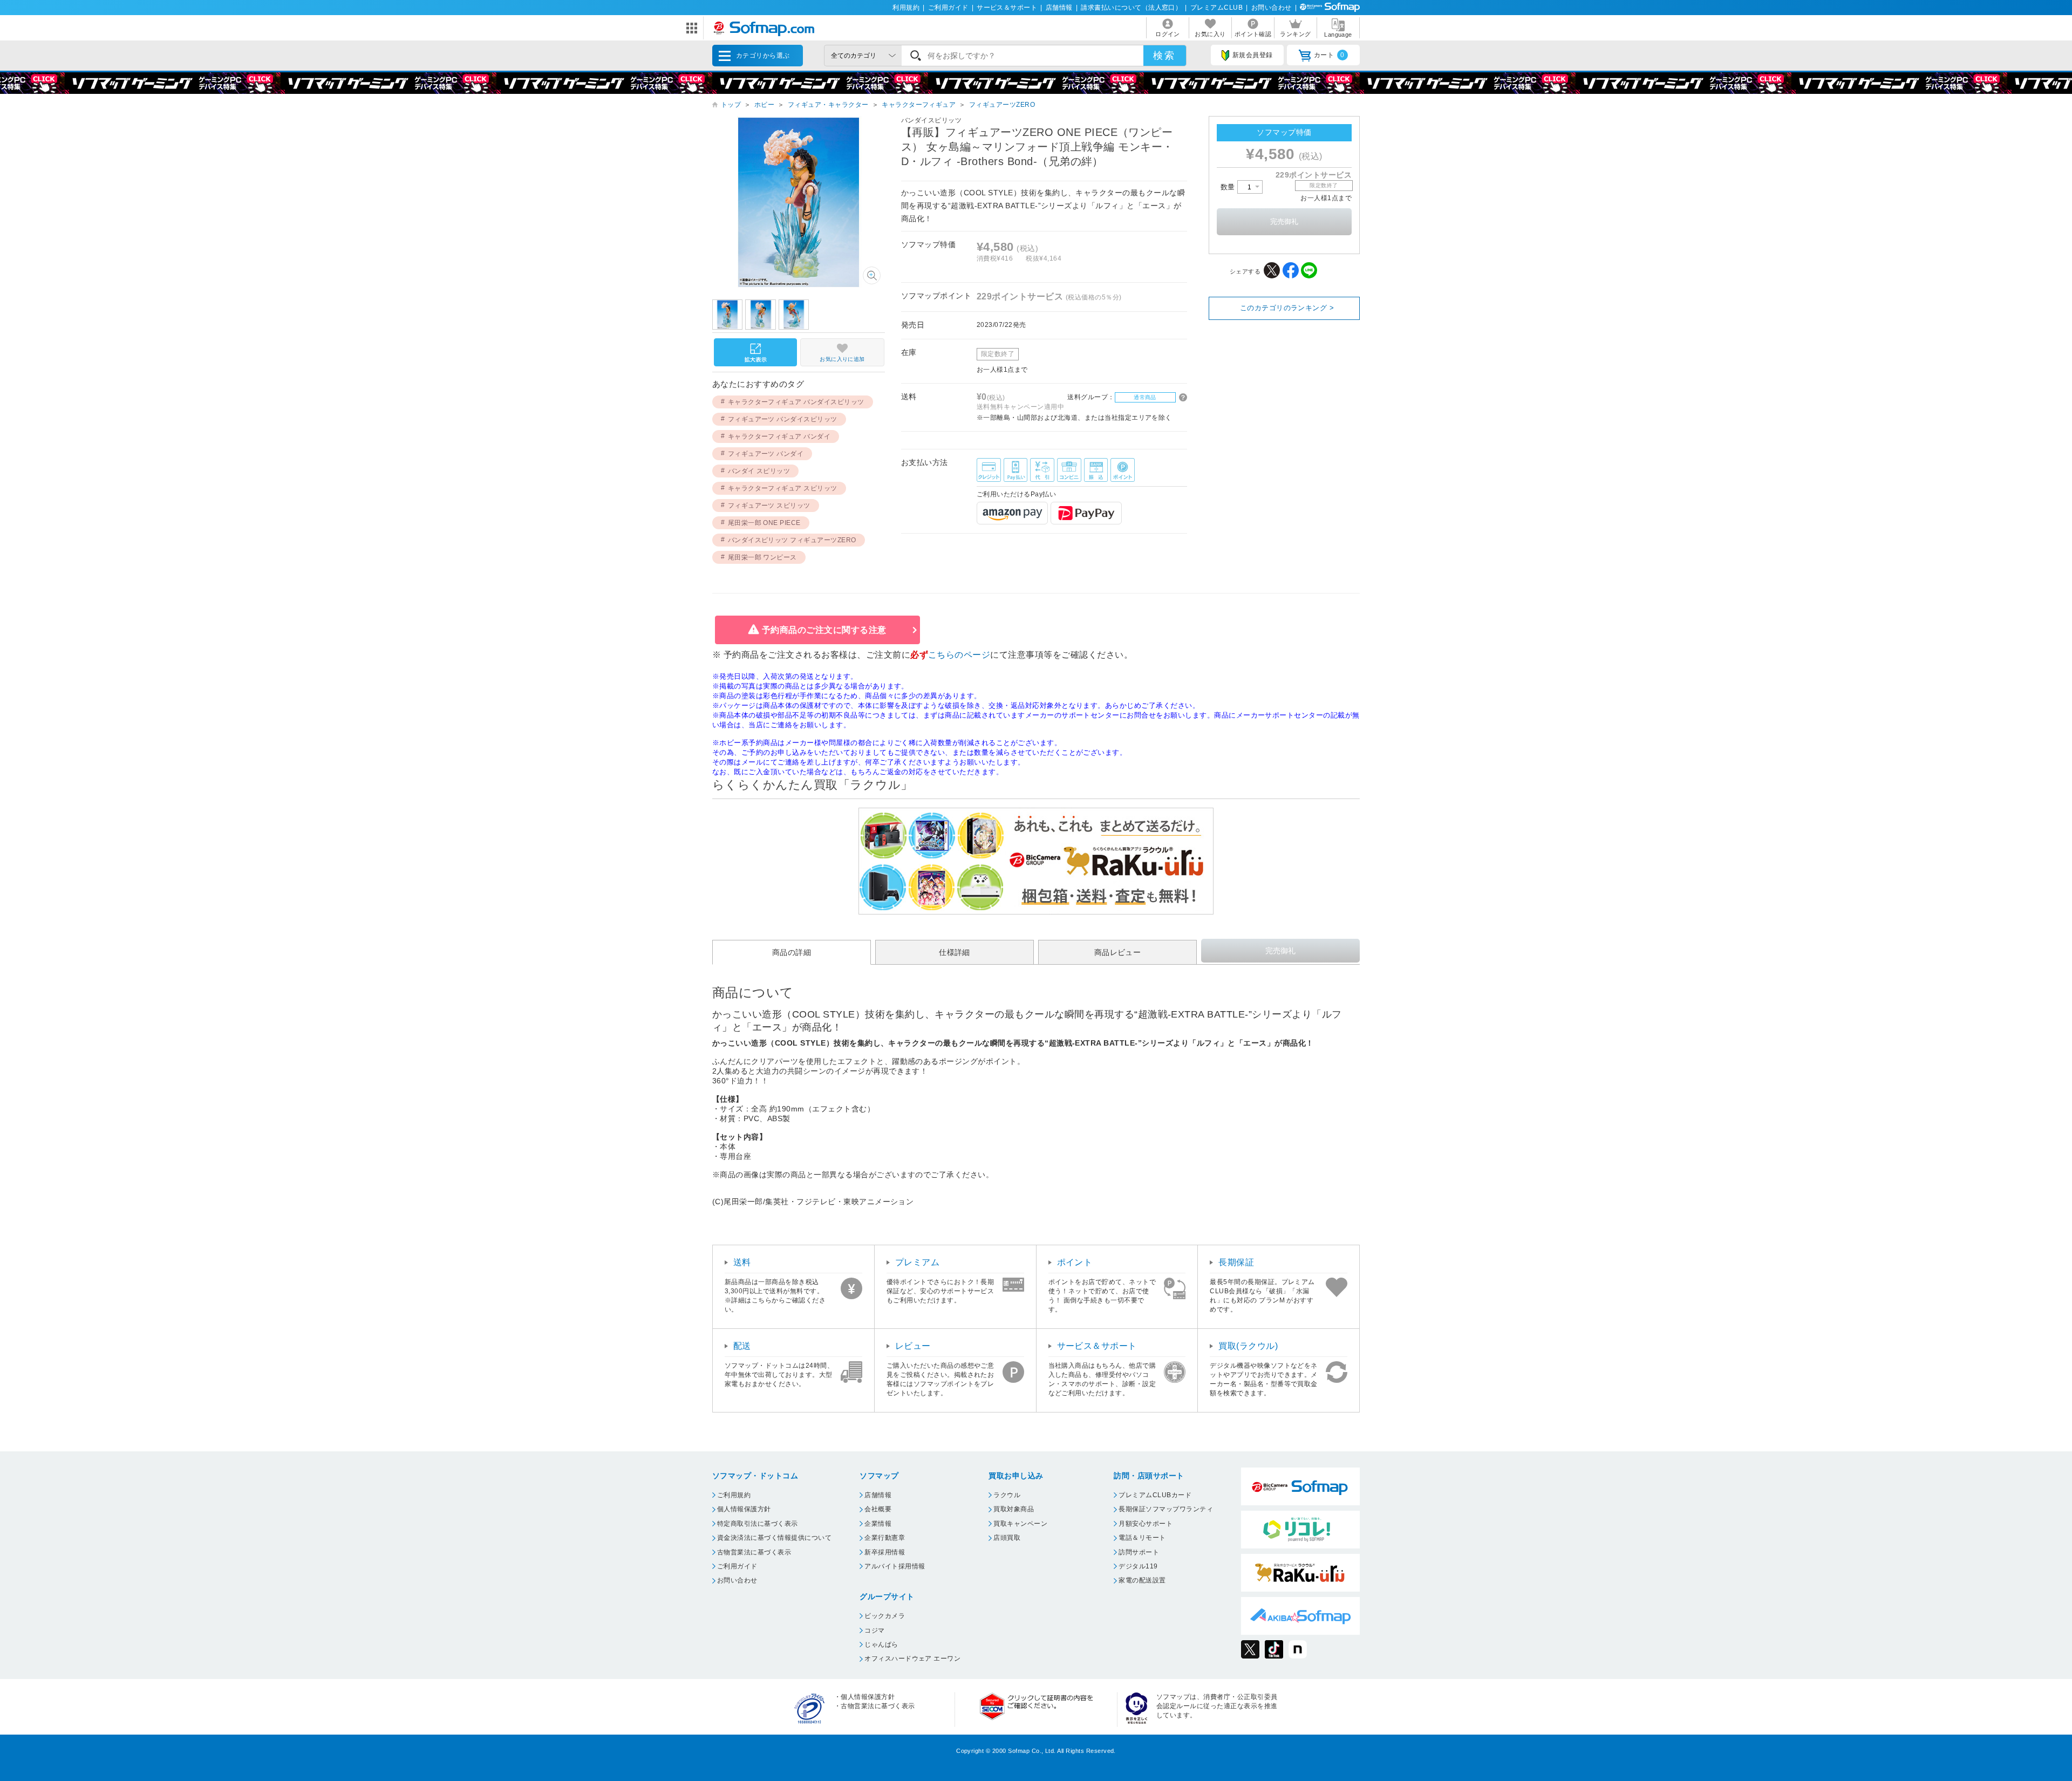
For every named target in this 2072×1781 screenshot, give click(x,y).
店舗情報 (1059, 8)
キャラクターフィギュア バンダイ (779, 436)
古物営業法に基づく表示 (754, 1552)
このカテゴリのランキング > (1287, 308)
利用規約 (906, 8)
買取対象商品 (1014, 1509)
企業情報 (878, 1524)
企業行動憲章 (885, 1538)
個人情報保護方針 (744, 1509)
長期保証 (1236, 1262)
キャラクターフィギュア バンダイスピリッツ (796, 402)
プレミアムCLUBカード (1155, 1495)
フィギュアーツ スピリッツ (769, 506)
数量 (1229, 187)
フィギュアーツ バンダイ (766, 454)
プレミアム (917, 1262)
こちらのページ (959, 655)
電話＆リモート (1142, 1538)
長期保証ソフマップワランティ (1166, 1509)
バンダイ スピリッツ (759, 471)
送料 (742, 1262)
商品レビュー (1118, 953)
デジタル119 (1138, 1566)
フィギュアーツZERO (1002, 105)
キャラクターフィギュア (919, 105)
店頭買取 (1007, 1538)
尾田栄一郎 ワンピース (762, 557)
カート (1329, 55)
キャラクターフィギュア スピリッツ (783, 488)
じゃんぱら (881, 1644)
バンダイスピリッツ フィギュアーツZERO (792, 540)
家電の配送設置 (1142, 1580)
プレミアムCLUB (1216, 8)
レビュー (913, 1346)
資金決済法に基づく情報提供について (774, 1538)
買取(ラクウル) (1248, 1346)
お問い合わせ (1272, 8)
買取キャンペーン (1020, 1524)
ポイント (1075, 1262)
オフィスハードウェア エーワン (912, 1659)
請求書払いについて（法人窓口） (1131, 8)
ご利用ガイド (948, 8)
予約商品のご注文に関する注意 (824, 630)
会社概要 (878, 1509)
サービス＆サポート (1007, 8)
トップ (731, 105)
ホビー (764, 105)
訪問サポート (1139, 1552)
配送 (742, 1346)
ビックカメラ (885, 1616)
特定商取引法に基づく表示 (758, 1524)
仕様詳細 (955, 953)
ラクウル (1007, 1495)
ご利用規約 (734, 1495)
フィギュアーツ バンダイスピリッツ (783, 419)
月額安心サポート (1146, 1524)
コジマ (874, 1630)
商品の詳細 (792, 953)
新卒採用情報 (885, 1552)
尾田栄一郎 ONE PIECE (764, 523)
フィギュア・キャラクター (828, 105)
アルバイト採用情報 (895, 1566)
